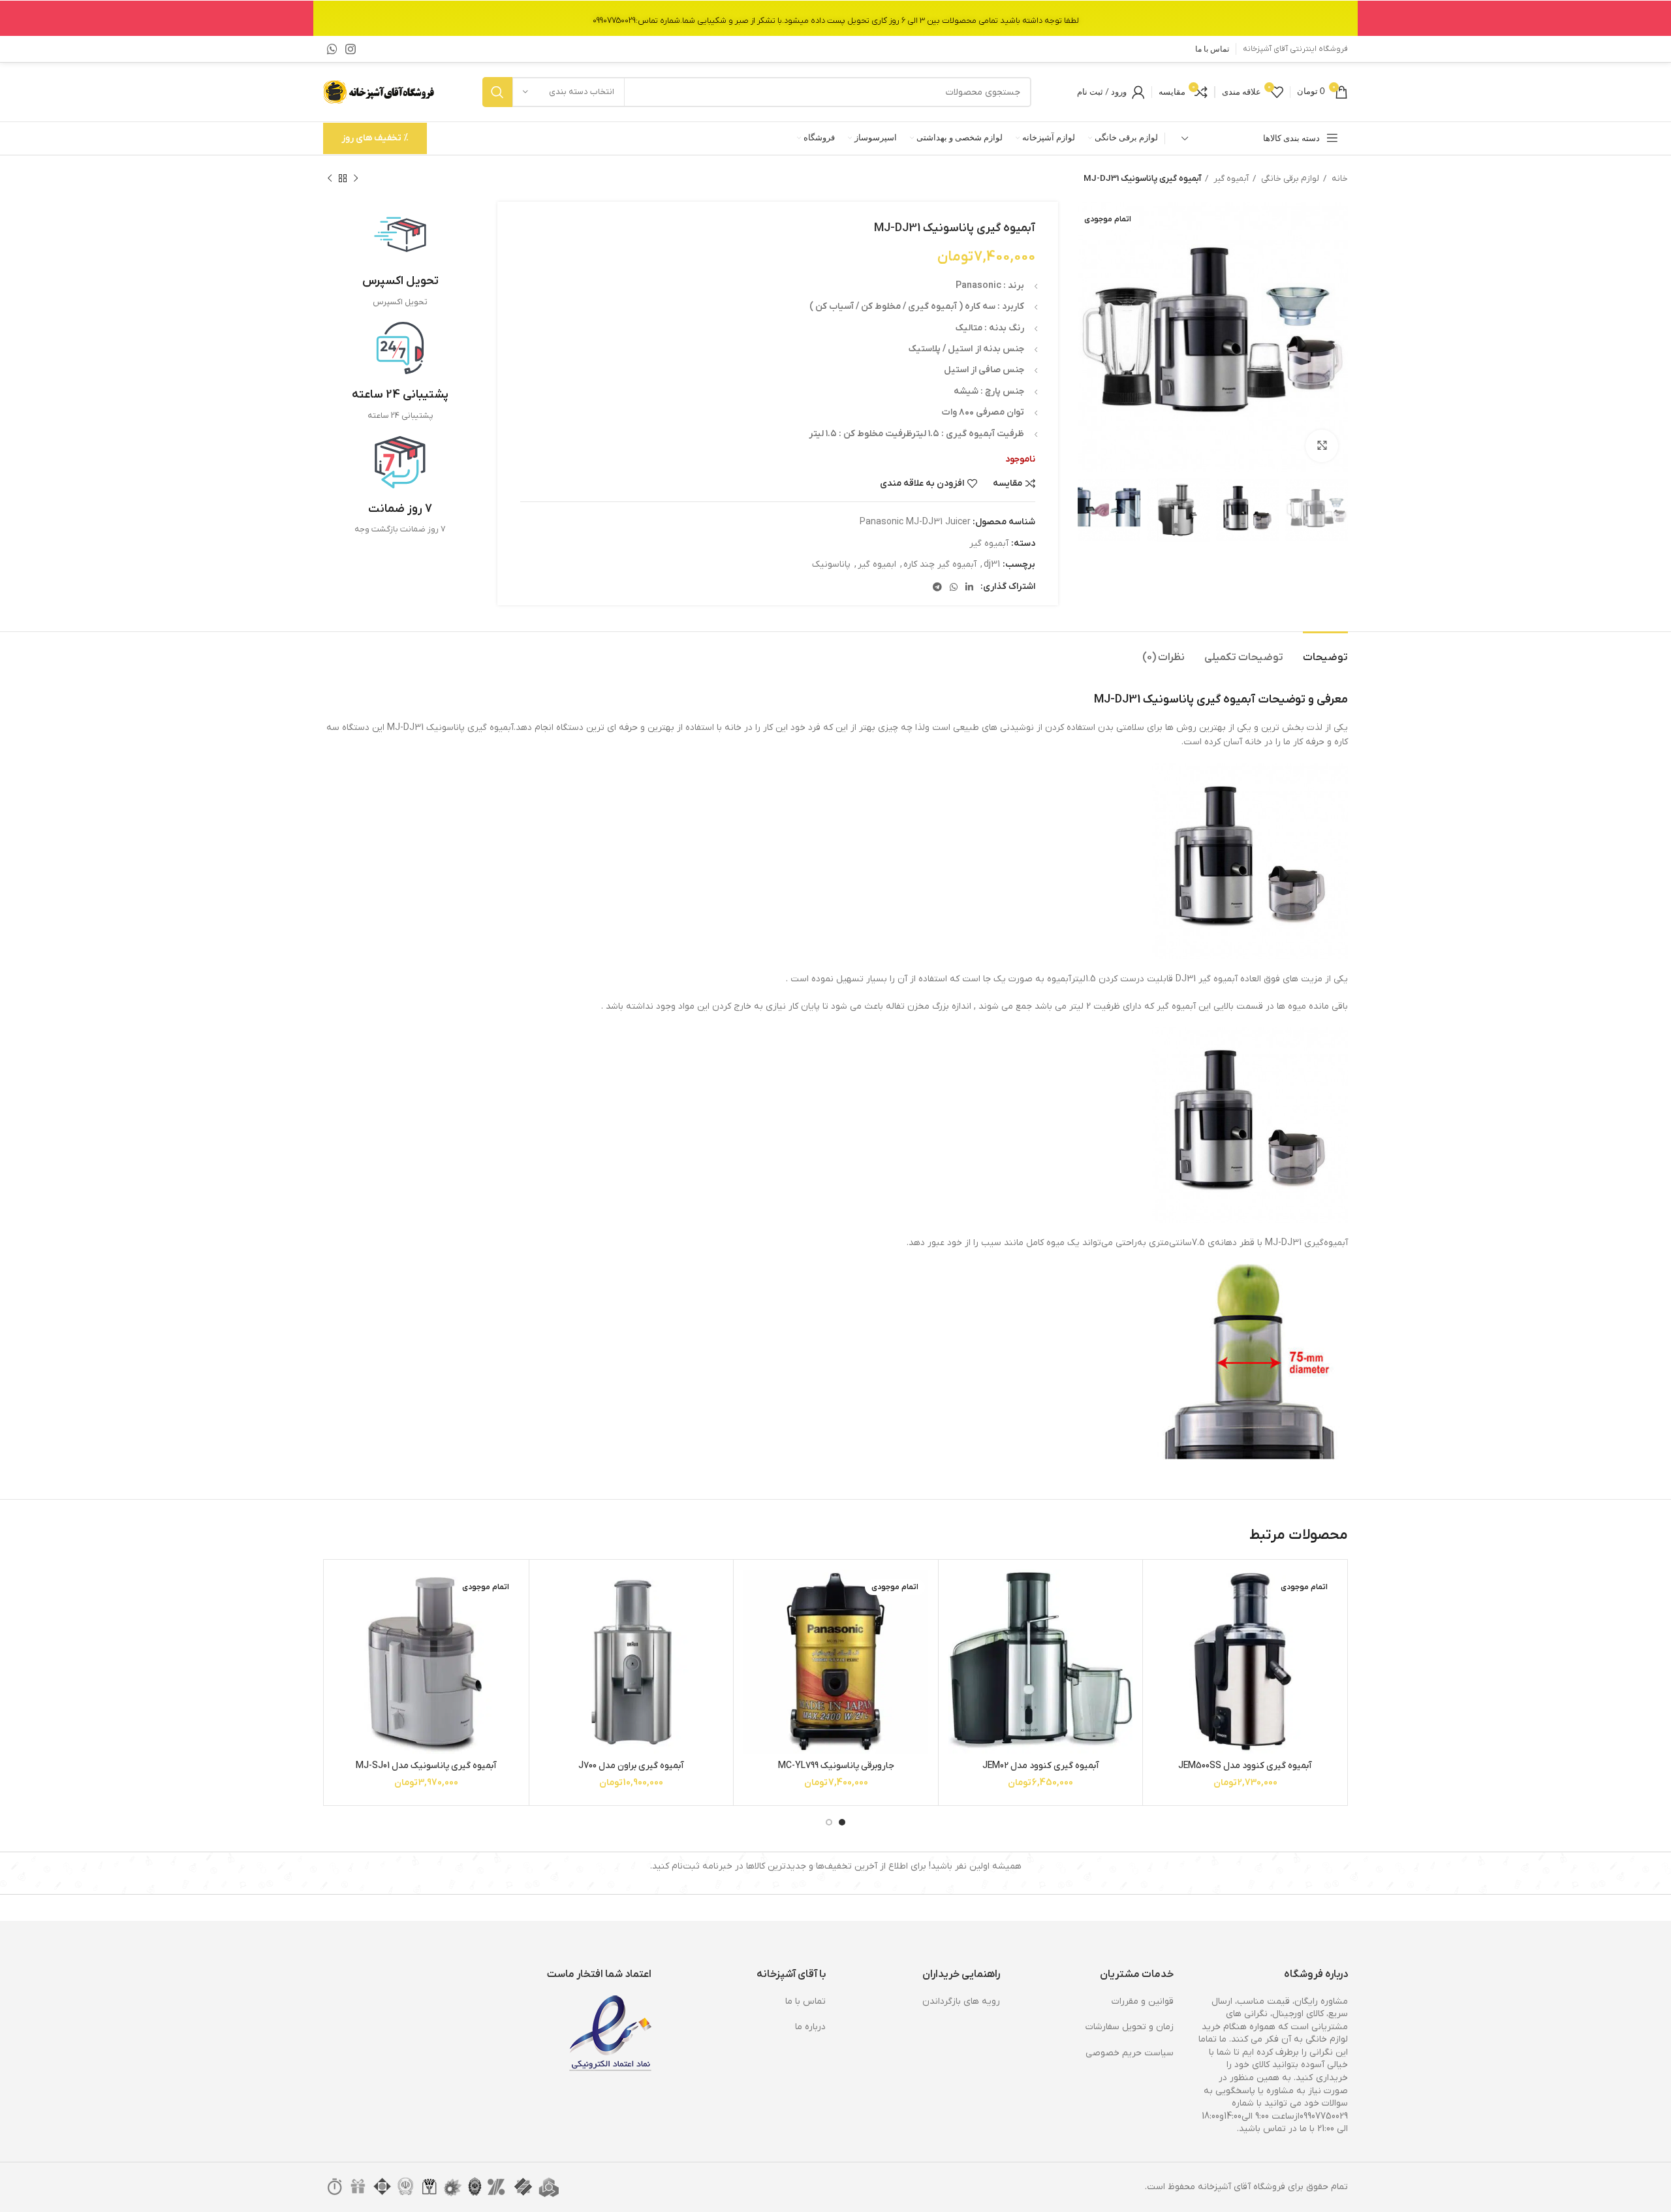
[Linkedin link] (969, 587)
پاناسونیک (831, 564)
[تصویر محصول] (1245, 1662)
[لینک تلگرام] (937, 587)
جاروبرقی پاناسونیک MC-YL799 (836, 1766)
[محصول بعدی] (330, 179)
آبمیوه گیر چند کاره (940, 564)
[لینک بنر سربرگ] (835, 18)
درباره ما (810, 2027)
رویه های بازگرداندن (961, 2001)
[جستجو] (497, 92)
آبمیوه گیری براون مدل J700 (631, 1766)
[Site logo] (380, 92)
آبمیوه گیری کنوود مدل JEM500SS (1245, 1766)
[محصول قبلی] (356, 179)
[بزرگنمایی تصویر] (1322, 446)
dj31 (992, 564)
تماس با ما (805, 2001)
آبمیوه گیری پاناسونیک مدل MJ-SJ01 (426, 1766)
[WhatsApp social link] (332, 49)
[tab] (1325, 651)
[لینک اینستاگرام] (351, 49)
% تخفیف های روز (375, 138)
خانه (1339, 179)
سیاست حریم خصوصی (1130, 2053)
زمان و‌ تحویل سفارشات (1130, 2027)
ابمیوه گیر (877, 564)
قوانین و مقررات (1143, 2001)
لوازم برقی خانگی (1289, 179)
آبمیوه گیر (1230, 179)
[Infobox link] (400, 259)
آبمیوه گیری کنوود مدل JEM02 (1041, 1766)
